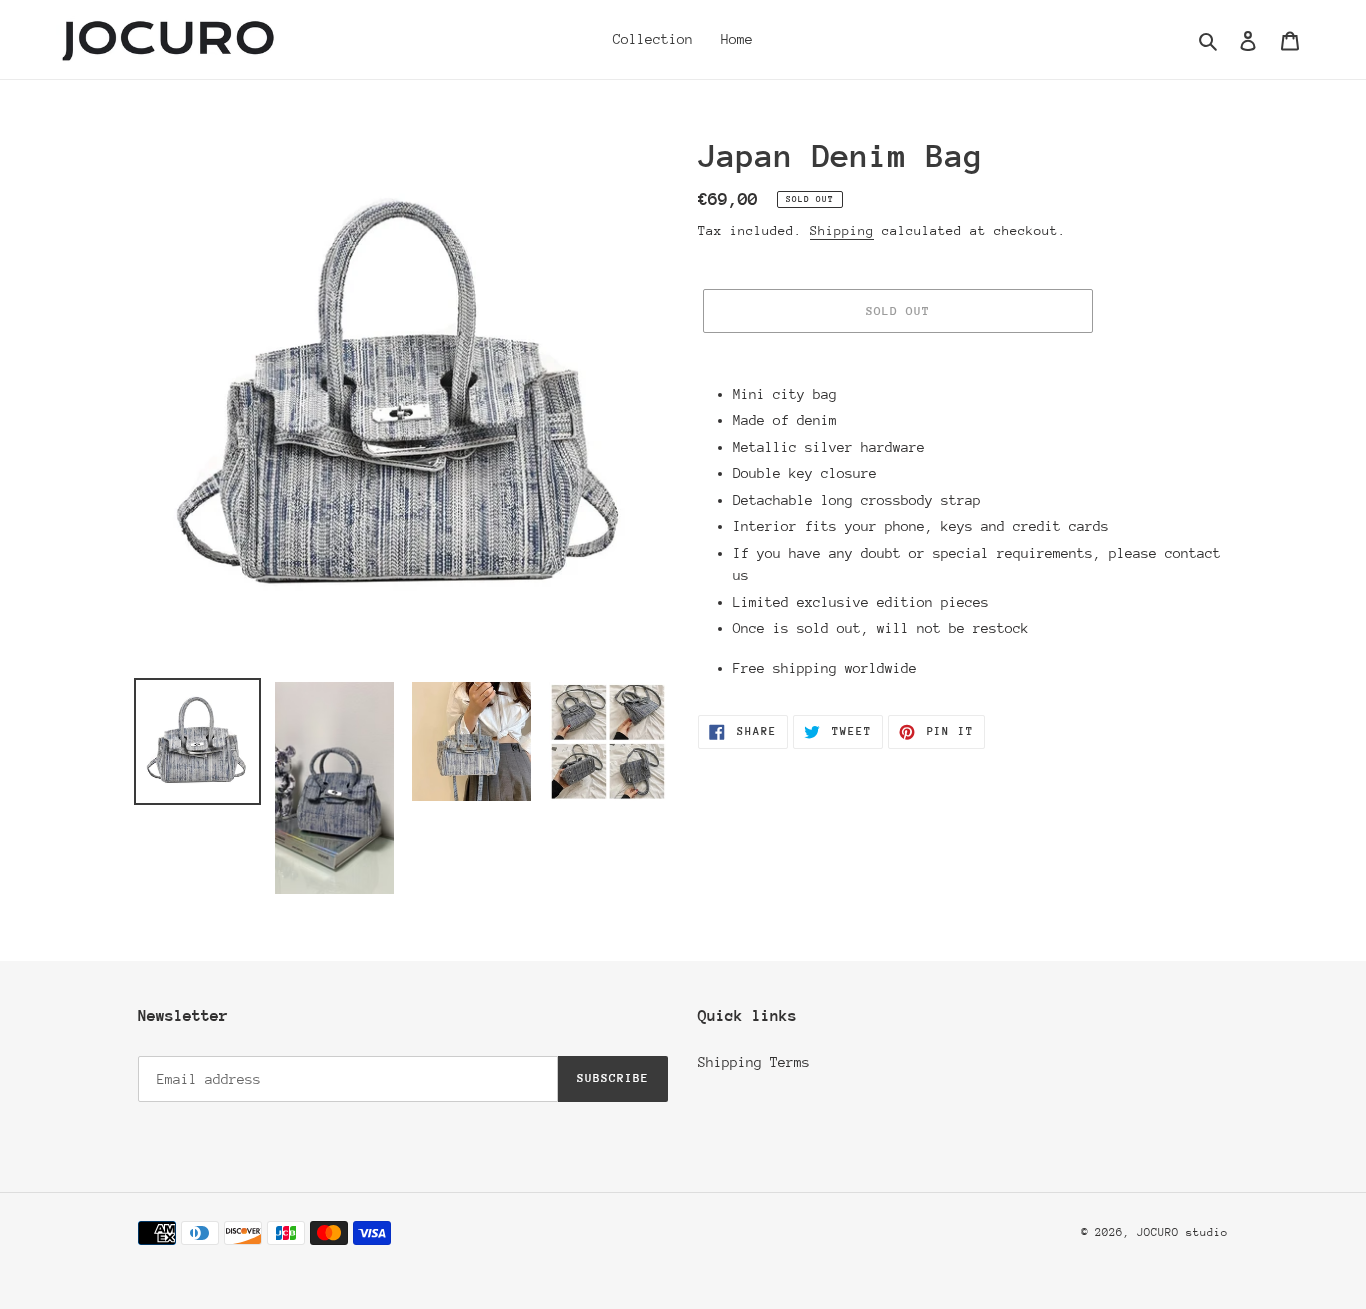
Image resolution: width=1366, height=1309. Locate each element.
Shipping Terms (754, 1062)
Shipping (842, 230)
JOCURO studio (1182, 1232)
